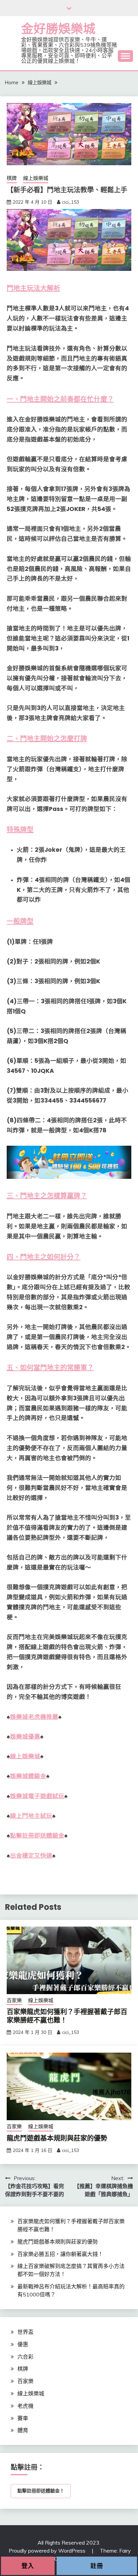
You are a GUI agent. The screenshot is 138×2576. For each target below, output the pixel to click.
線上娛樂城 (36, 178)
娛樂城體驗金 (28, 1776)
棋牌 (12, 178)
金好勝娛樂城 (58, 29)
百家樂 (14, 2000)
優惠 (23, 2344)
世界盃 (25, 2332)
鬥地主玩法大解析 (33, 288)
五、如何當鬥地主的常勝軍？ (50, 1368)
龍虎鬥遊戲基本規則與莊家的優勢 (57, 2138)
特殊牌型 (20, 830)
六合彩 (25, 2357)
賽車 (23, 2418)
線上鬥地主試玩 (31, 1816)
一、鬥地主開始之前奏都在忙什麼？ (60, 399)
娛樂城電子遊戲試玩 (37, 1796)
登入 (28, 2566)
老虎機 (25, 2406)
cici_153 (71, 202)
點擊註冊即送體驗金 (37, 1836)
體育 (23, 2430)
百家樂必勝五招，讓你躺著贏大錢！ (60, 2254)
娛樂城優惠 (25, 1737)
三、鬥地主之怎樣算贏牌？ (47, 1196)
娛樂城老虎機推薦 (34, 1717)
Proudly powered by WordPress (48, 2551)
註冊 (97, 2566)
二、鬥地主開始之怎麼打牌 (47, 739)
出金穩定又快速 (31, 1856)
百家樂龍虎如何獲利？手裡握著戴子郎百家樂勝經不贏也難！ (67, 2016)
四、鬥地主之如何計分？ (44, 1257)
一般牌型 (20, 921)
